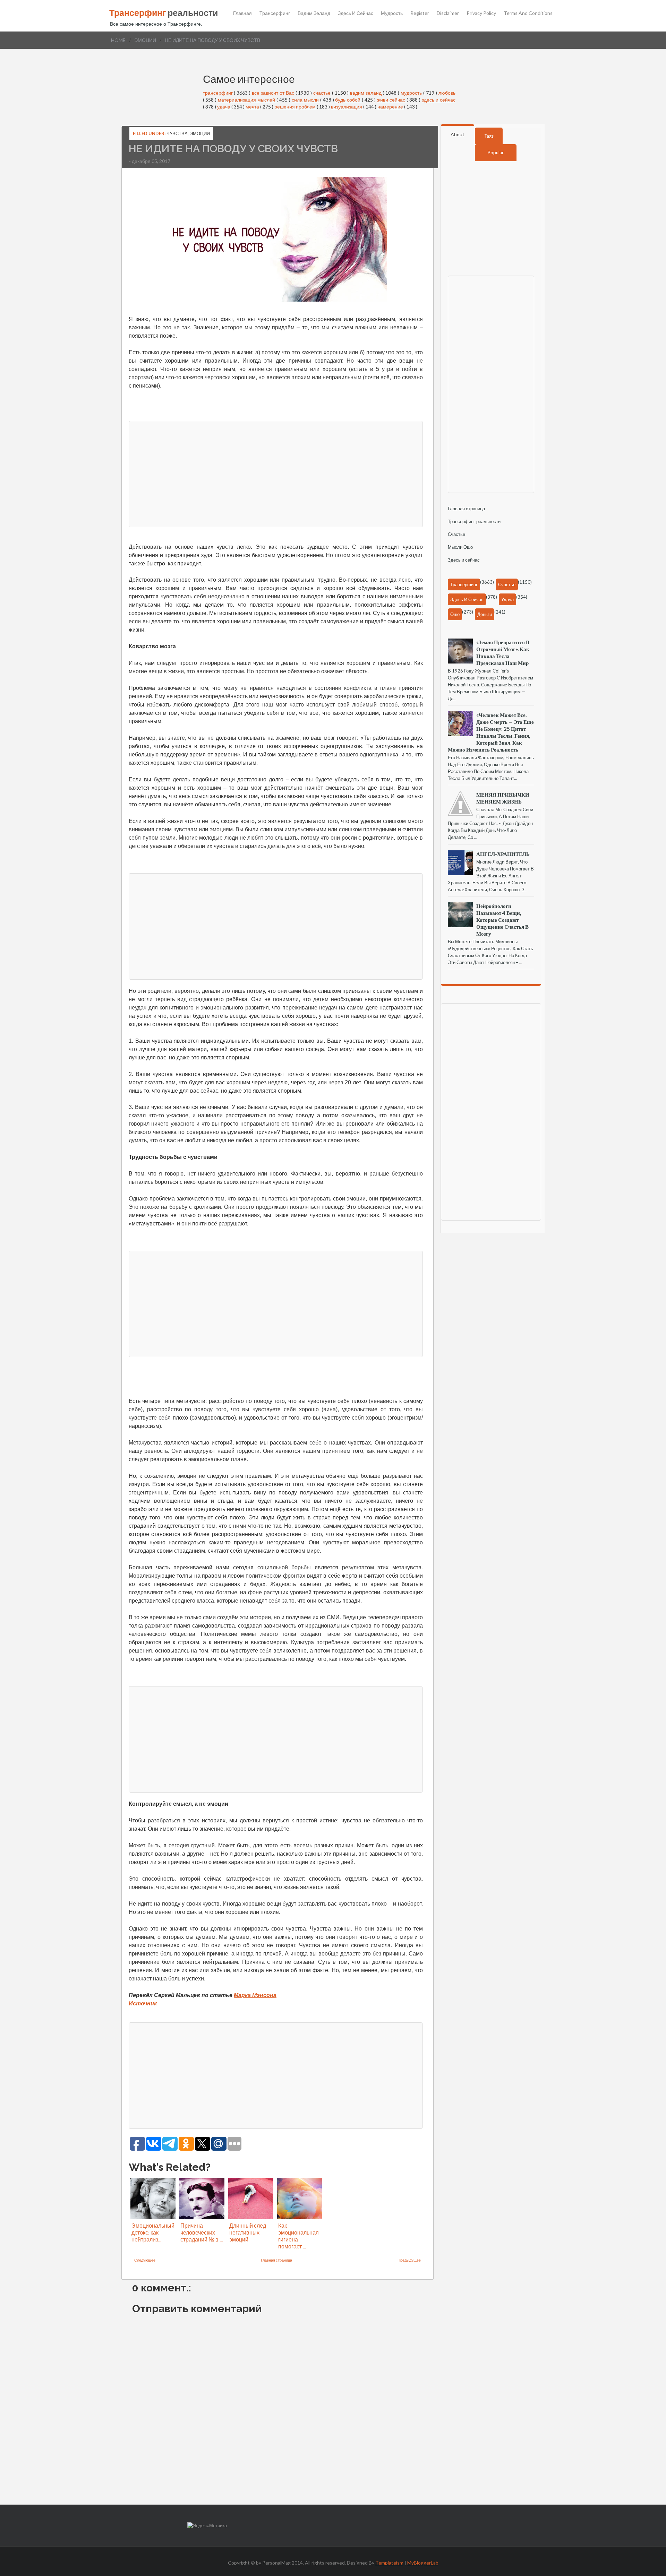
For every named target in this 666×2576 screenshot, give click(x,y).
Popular (496, 153)
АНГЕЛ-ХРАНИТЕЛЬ (503, 854)
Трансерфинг (275, 13)
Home (118, 40)
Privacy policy (481, 13)
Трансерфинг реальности (474, 521)
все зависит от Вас (274, 93)
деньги (485, 614)
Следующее (145, 2260)
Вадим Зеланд (314, 13)
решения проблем (296, 107)
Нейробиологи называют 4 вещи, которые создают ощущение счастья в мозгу (502, 920)
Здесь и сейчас (356, 13)
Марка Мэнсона (255, 1995)
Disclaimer (448, 13)
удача (224, 107)
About (458, 134)
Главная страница (276, 2260)
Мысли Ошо (460, 547)
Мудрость (392, 13)
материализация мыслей (247, 100)
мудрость (412, 93)
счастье (323, 93)
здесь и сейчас (439, 100)
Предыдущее (409, 2260)
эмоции (145, 40)
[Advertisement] (276, 473)
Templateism (389, 2563)
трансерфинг (219, 93)
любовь (447, 93)
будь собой (348, 100)
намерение (391, 107)
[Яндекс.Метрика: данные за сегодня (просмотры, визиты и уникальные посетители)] (207, 2526)
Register (420, 13)
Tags (489, 136)
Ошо (455, 614)
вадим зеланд (366, 93)
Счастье (456, 534)
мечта (253, 107)
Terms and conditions (528, 13)
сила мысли (306, 100)
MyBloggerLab (423, 2563)
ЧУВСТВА (177, 133)
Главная (242, 13)
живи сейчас (392, 100)
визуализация (347, 107)
